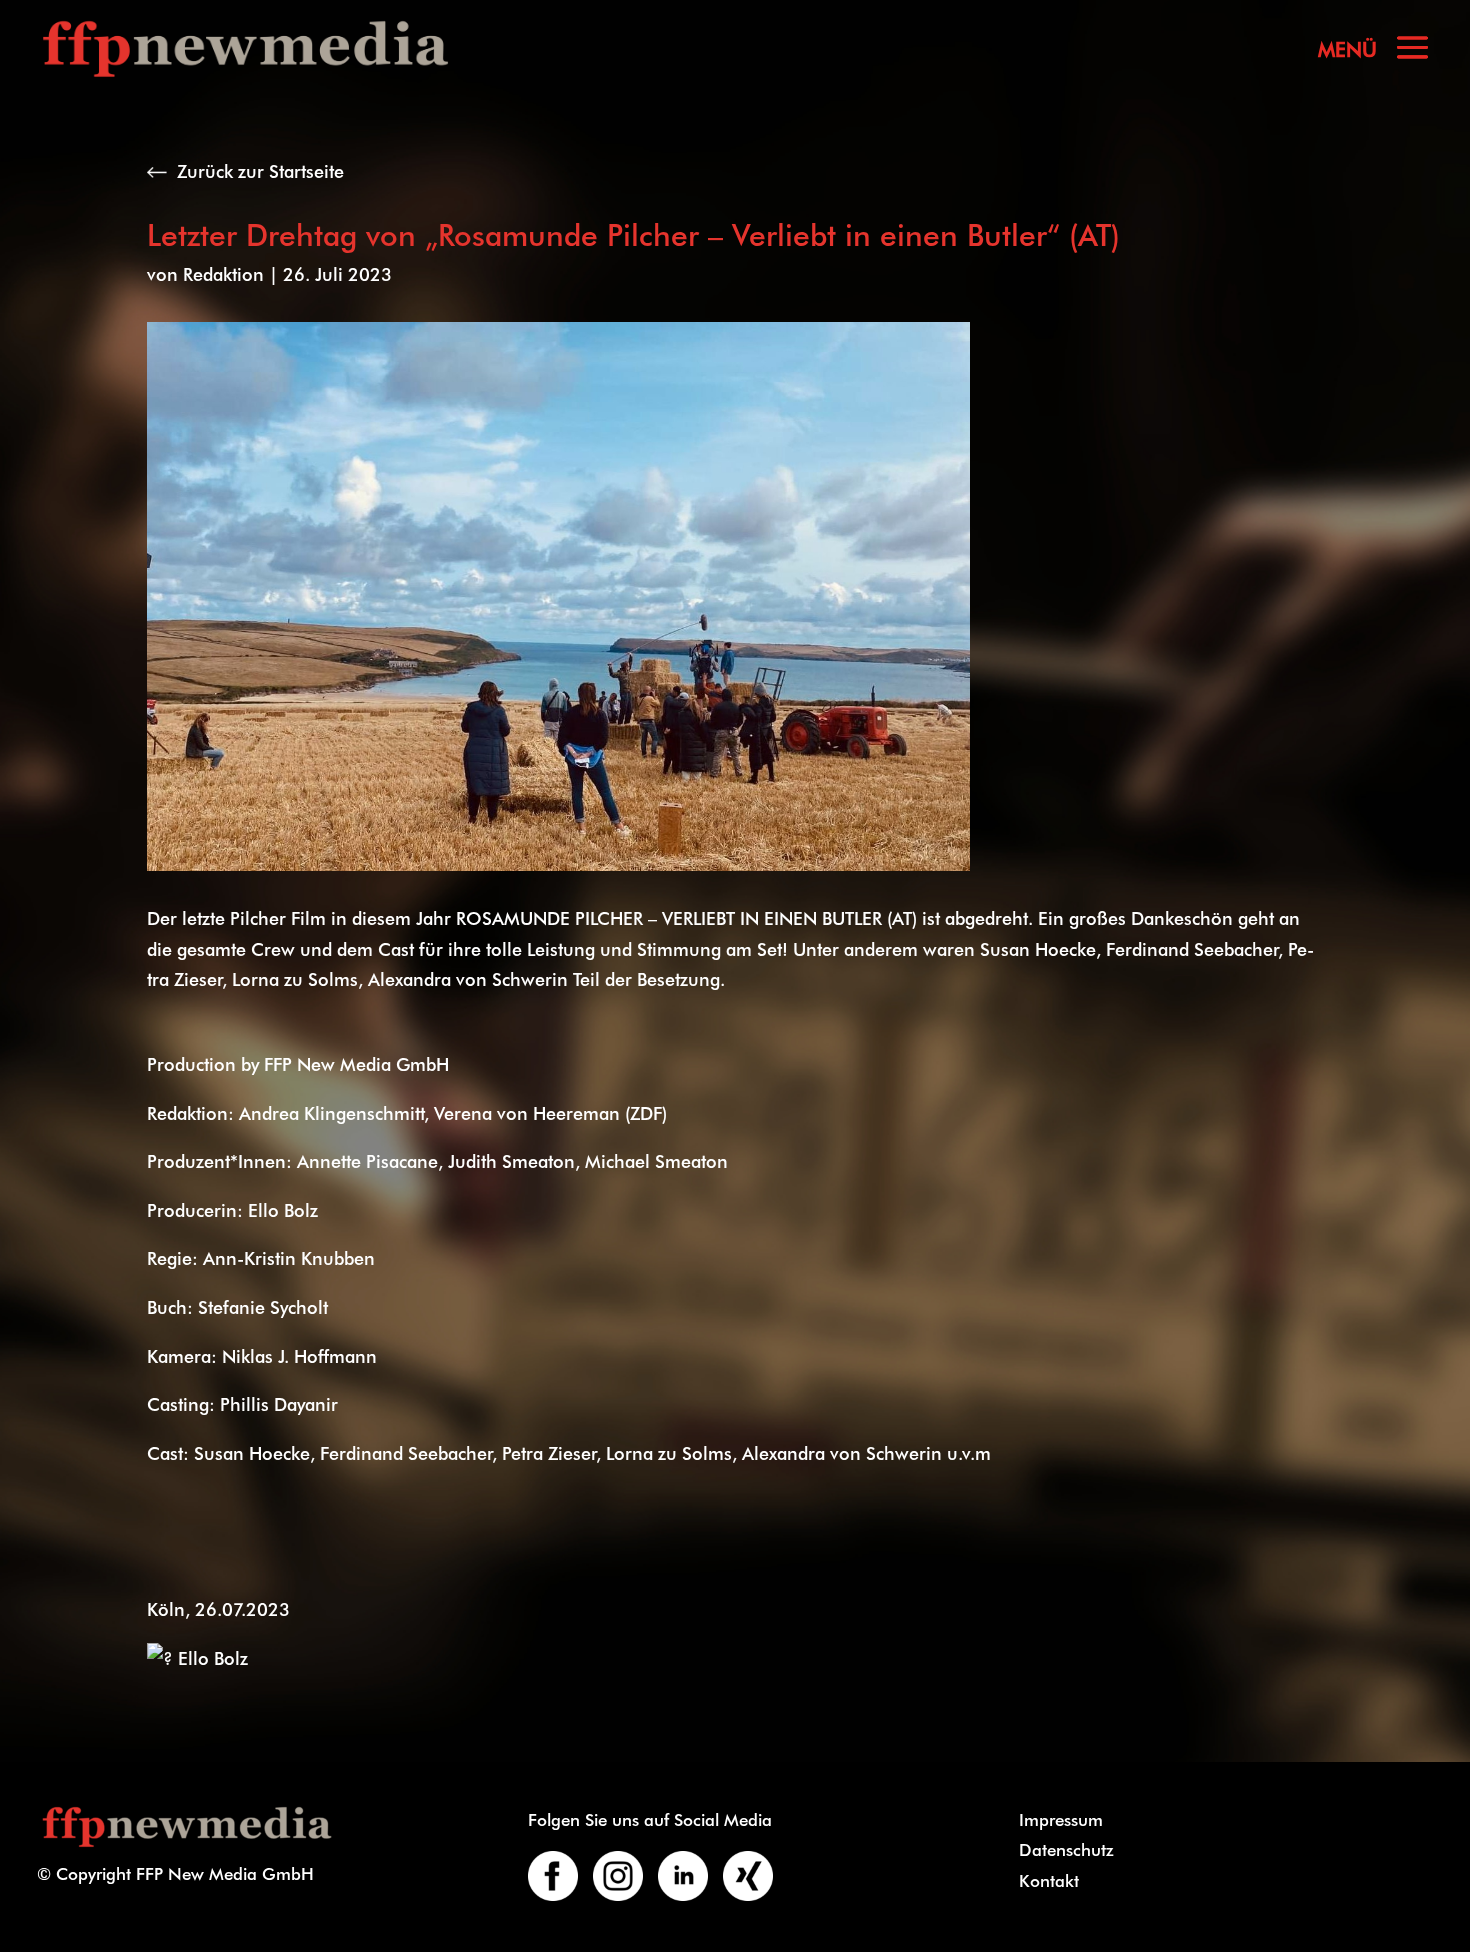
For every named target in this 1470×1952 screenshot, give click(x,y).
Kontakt (1049, 1880)
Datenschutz (1066, 1849)
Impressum (1061, 1819)
